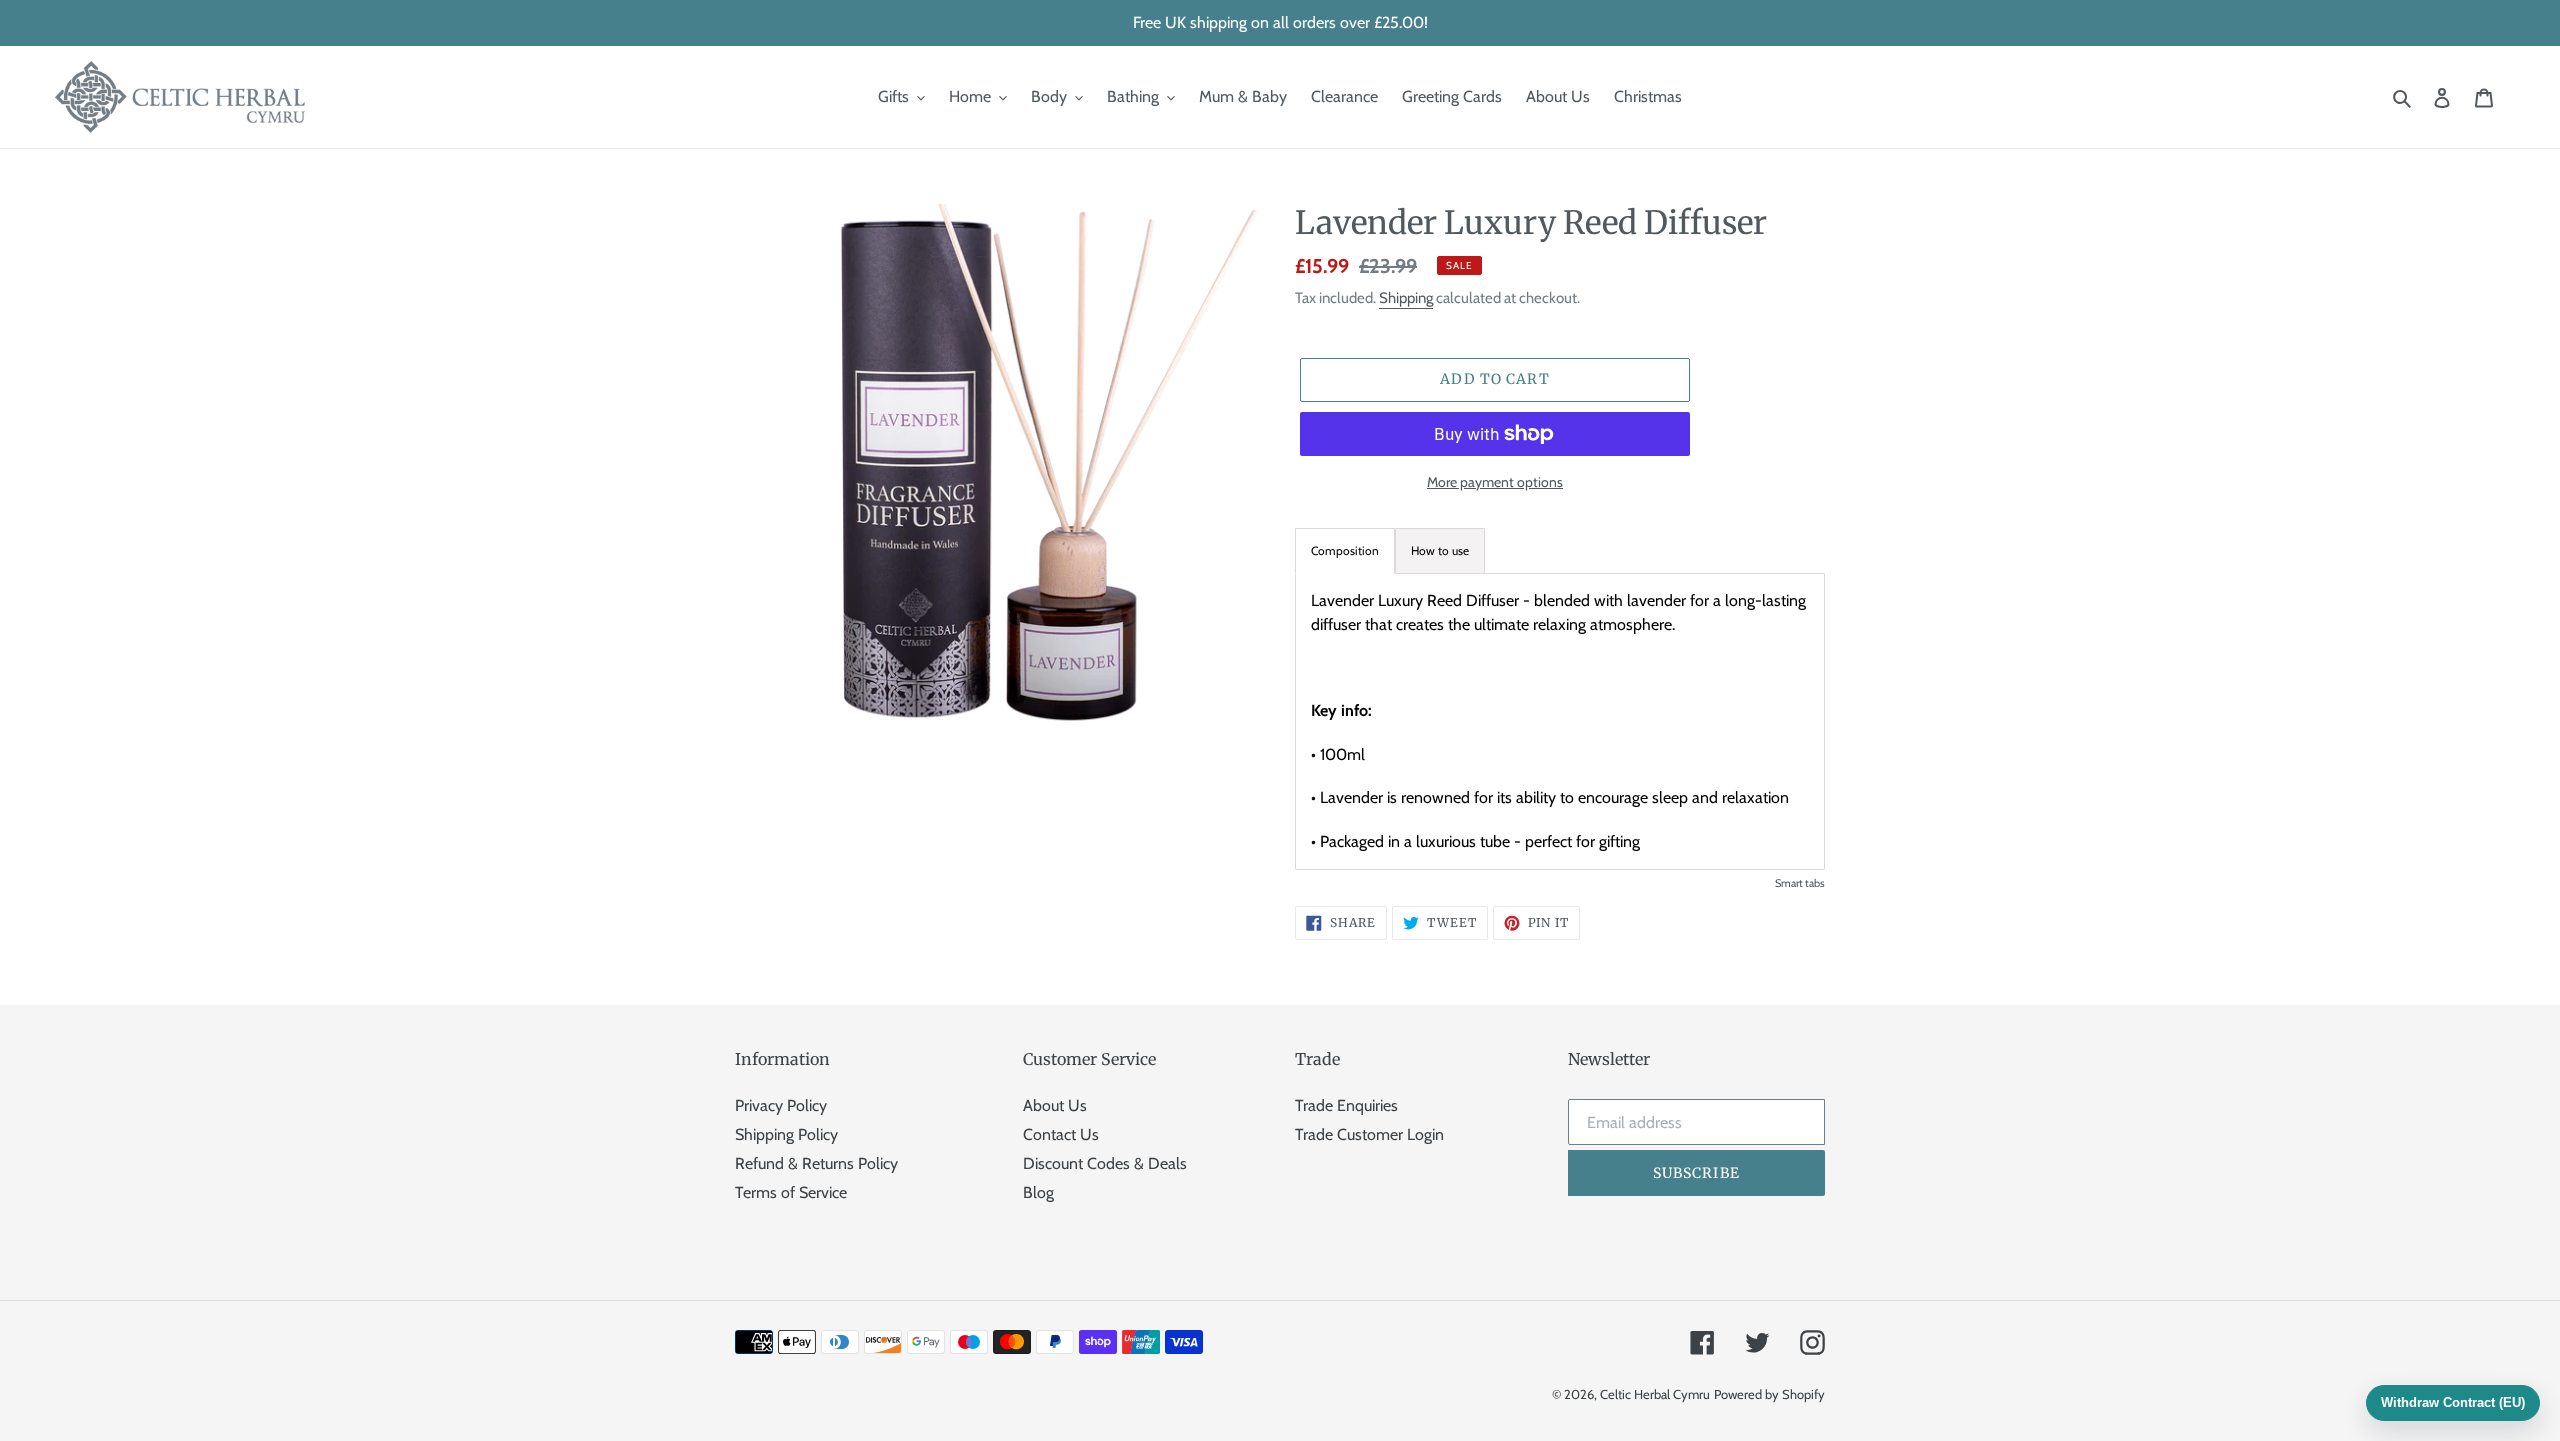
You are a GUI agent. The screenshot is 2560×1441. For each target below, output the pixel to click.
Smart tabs (1800, 883)
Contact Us (1061, 1134)
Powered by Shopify (1769, 1394)
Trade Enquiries (1346, 1105)
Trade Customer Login (1369, 1134)
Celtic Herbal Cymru (1655, 1394)
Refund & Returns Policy (816, 1163)
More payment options (1495, 482)
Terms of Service (791, 1192)
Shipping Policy (786, 1134)
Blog (1038, 1192)
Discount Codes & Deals (1105, 1163)
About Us (1055, 1105)
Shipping (1406, 298)
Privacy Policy (781, 1105)
